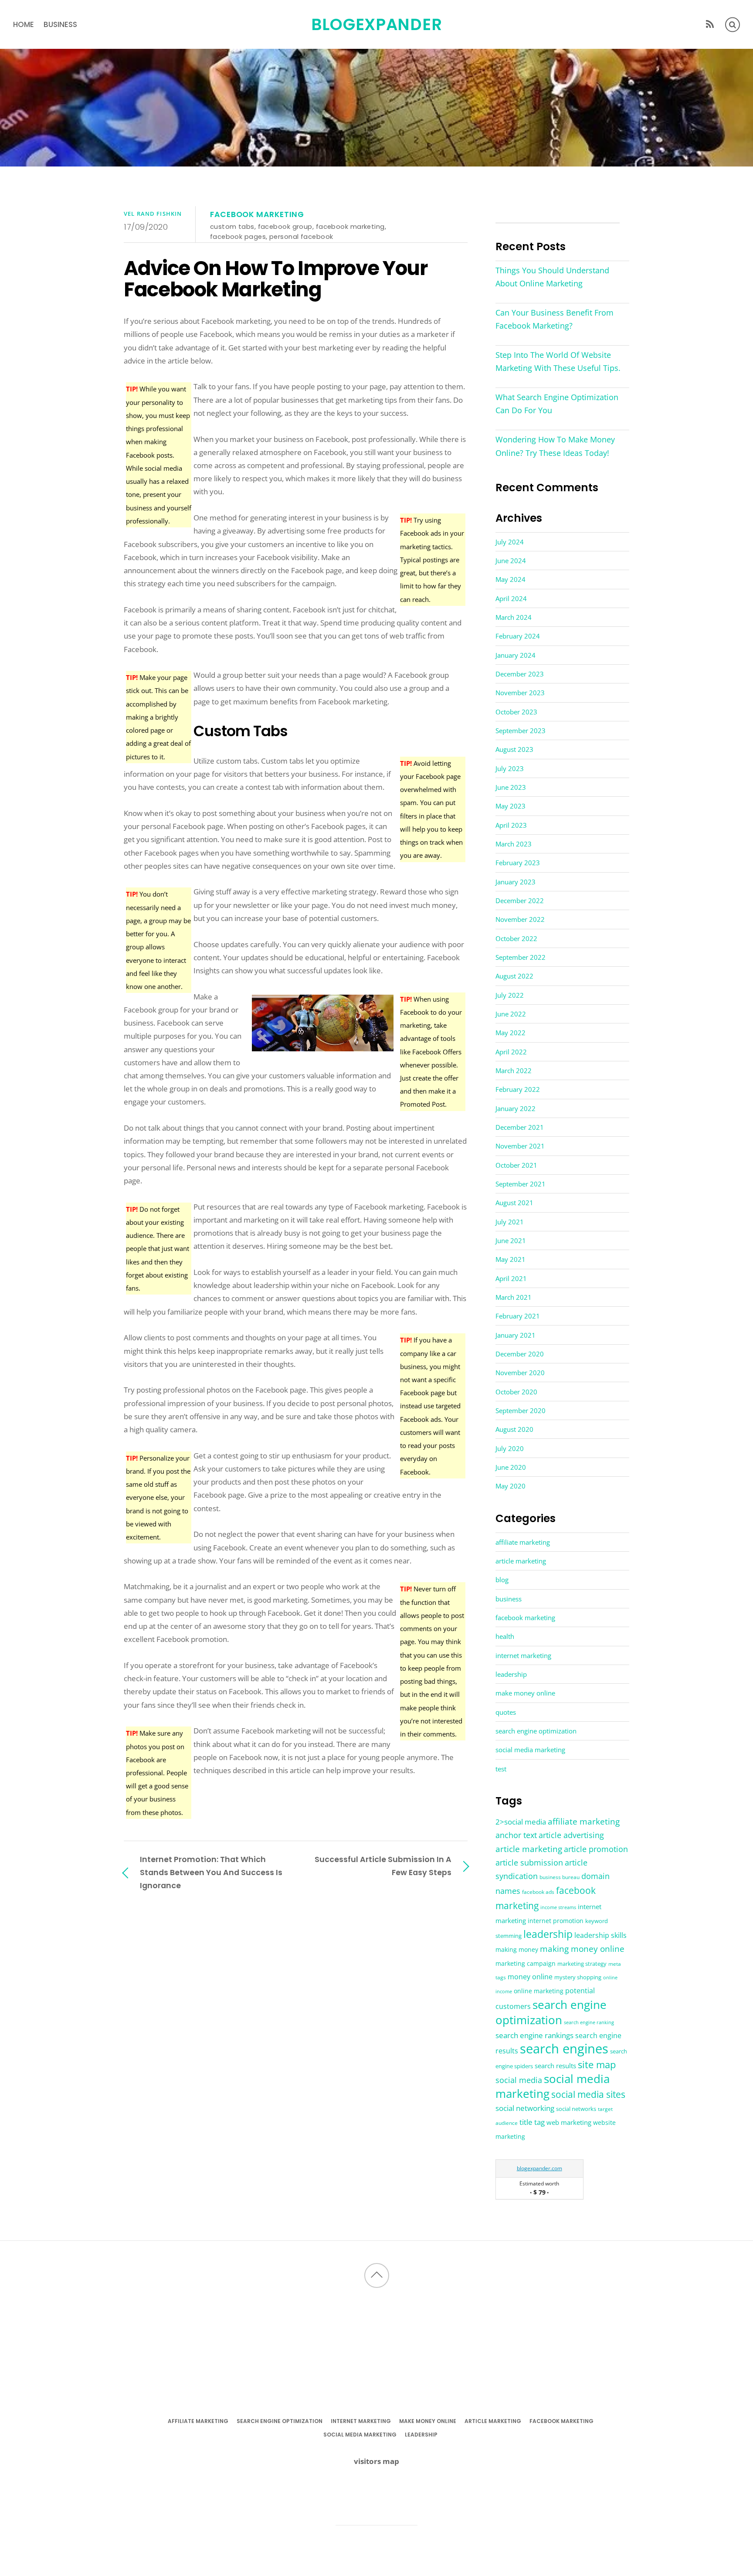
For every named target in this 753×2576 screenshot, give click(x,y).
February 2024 (518, 636)
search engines (564, 2049)
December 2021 (520, 1127)
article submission (529, 1862)
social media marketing (530, 1750)
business (60, 24)
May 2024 (510, 579)
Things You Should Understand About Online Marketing (552, 277)
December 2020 (520, 1354)
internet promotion (556, 1921)
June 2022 (511, 1014)
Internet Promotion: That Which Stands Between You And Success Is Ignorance (211, 1872)
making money (517, 1950)
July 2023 (510, 768)
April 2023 (511, 825)
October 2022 (516, 938)
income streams (558, 1907)
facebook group (285, 226)
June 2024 (511, 561)
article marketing (521, 1561)
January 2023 (516, 882)
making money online (582, 1949)
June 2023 (511, 787)
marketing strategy (582, 1964)
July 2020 (510, 1448)
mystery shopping (578, 1977)
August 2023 (514, 749)
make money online (525, 1693)
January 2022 (516, 1108)
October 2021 (516, 1165)
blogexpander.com (539, 2168)
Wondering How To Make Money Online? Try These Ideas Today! (555, 446)
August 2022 (514, 976)
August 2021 (514, 1203)
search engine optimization (536, 1731)
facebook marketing (257, 214)
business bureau (560, 1877)
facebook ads (538, 1892)
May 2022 (510, 1033)
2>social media (521, 1822)
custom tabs (232, 226)
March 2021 (514, 1297)
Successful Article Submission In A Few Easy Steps (383, 1866)
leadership (511, 1674)
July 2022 (510, 995)
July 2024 (510, 542)
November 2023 (520, 693)
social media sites (588, 2094)
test (501, 1769)
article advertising (571, 1835)
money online (530, 1977)
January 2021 (516, 1335)
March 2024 (514, 617)
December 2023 (520, 674)
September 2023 (521, 731)
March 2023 (514, 844)
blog (502, 1580)
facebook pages (238, 236)
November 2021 (520, 1146)
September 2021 (521, 1184)
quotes (506, 1712)
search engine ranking (589, 2022)
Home (24, 24)
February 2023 (518, 863)
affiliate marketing (523, 1542)
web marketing (569, 2122)
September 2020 (521, 1410)
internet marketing (523, 1655)
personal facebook (301, 236)
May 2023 (510, 806)
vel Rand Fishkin (153, 214)
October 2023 (516, 712)
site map (597, 2064)
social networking (525, 2108)
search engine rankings (534, 2035)
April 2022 (511, 1052)
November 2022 (520, 919)
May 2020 (510, 1486)
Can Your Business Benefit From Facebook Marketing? (555, 319)
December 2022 (520, 901)
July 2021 (510, 1222)
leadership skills (600, 1935)
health (505, 1636)
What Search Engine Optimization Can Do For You (557, 404)
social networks (576, 2109)
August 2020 (514, 1429)
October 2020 (516, 1392)
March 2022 (514, 1071)
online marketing (539, 1991)
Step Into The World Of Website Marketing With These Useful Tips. (558, 361)
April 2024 (511, 598)
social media (519, 2080)
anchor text (516, 1835)
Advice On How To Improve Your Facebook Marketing (276, 279)
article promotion (596, 1849)
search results (555, 2066)
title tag (532, 2122)
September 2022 (521, 957)
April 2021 (511, 1278)
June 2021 (511, 1240)
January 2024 (516, 655)
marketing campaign (526, 1963)
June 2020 (511, 1467)
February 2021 (518, 1316)
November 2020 (520, 1373)
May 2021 (510, 1259)
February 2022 (518, 1089)
